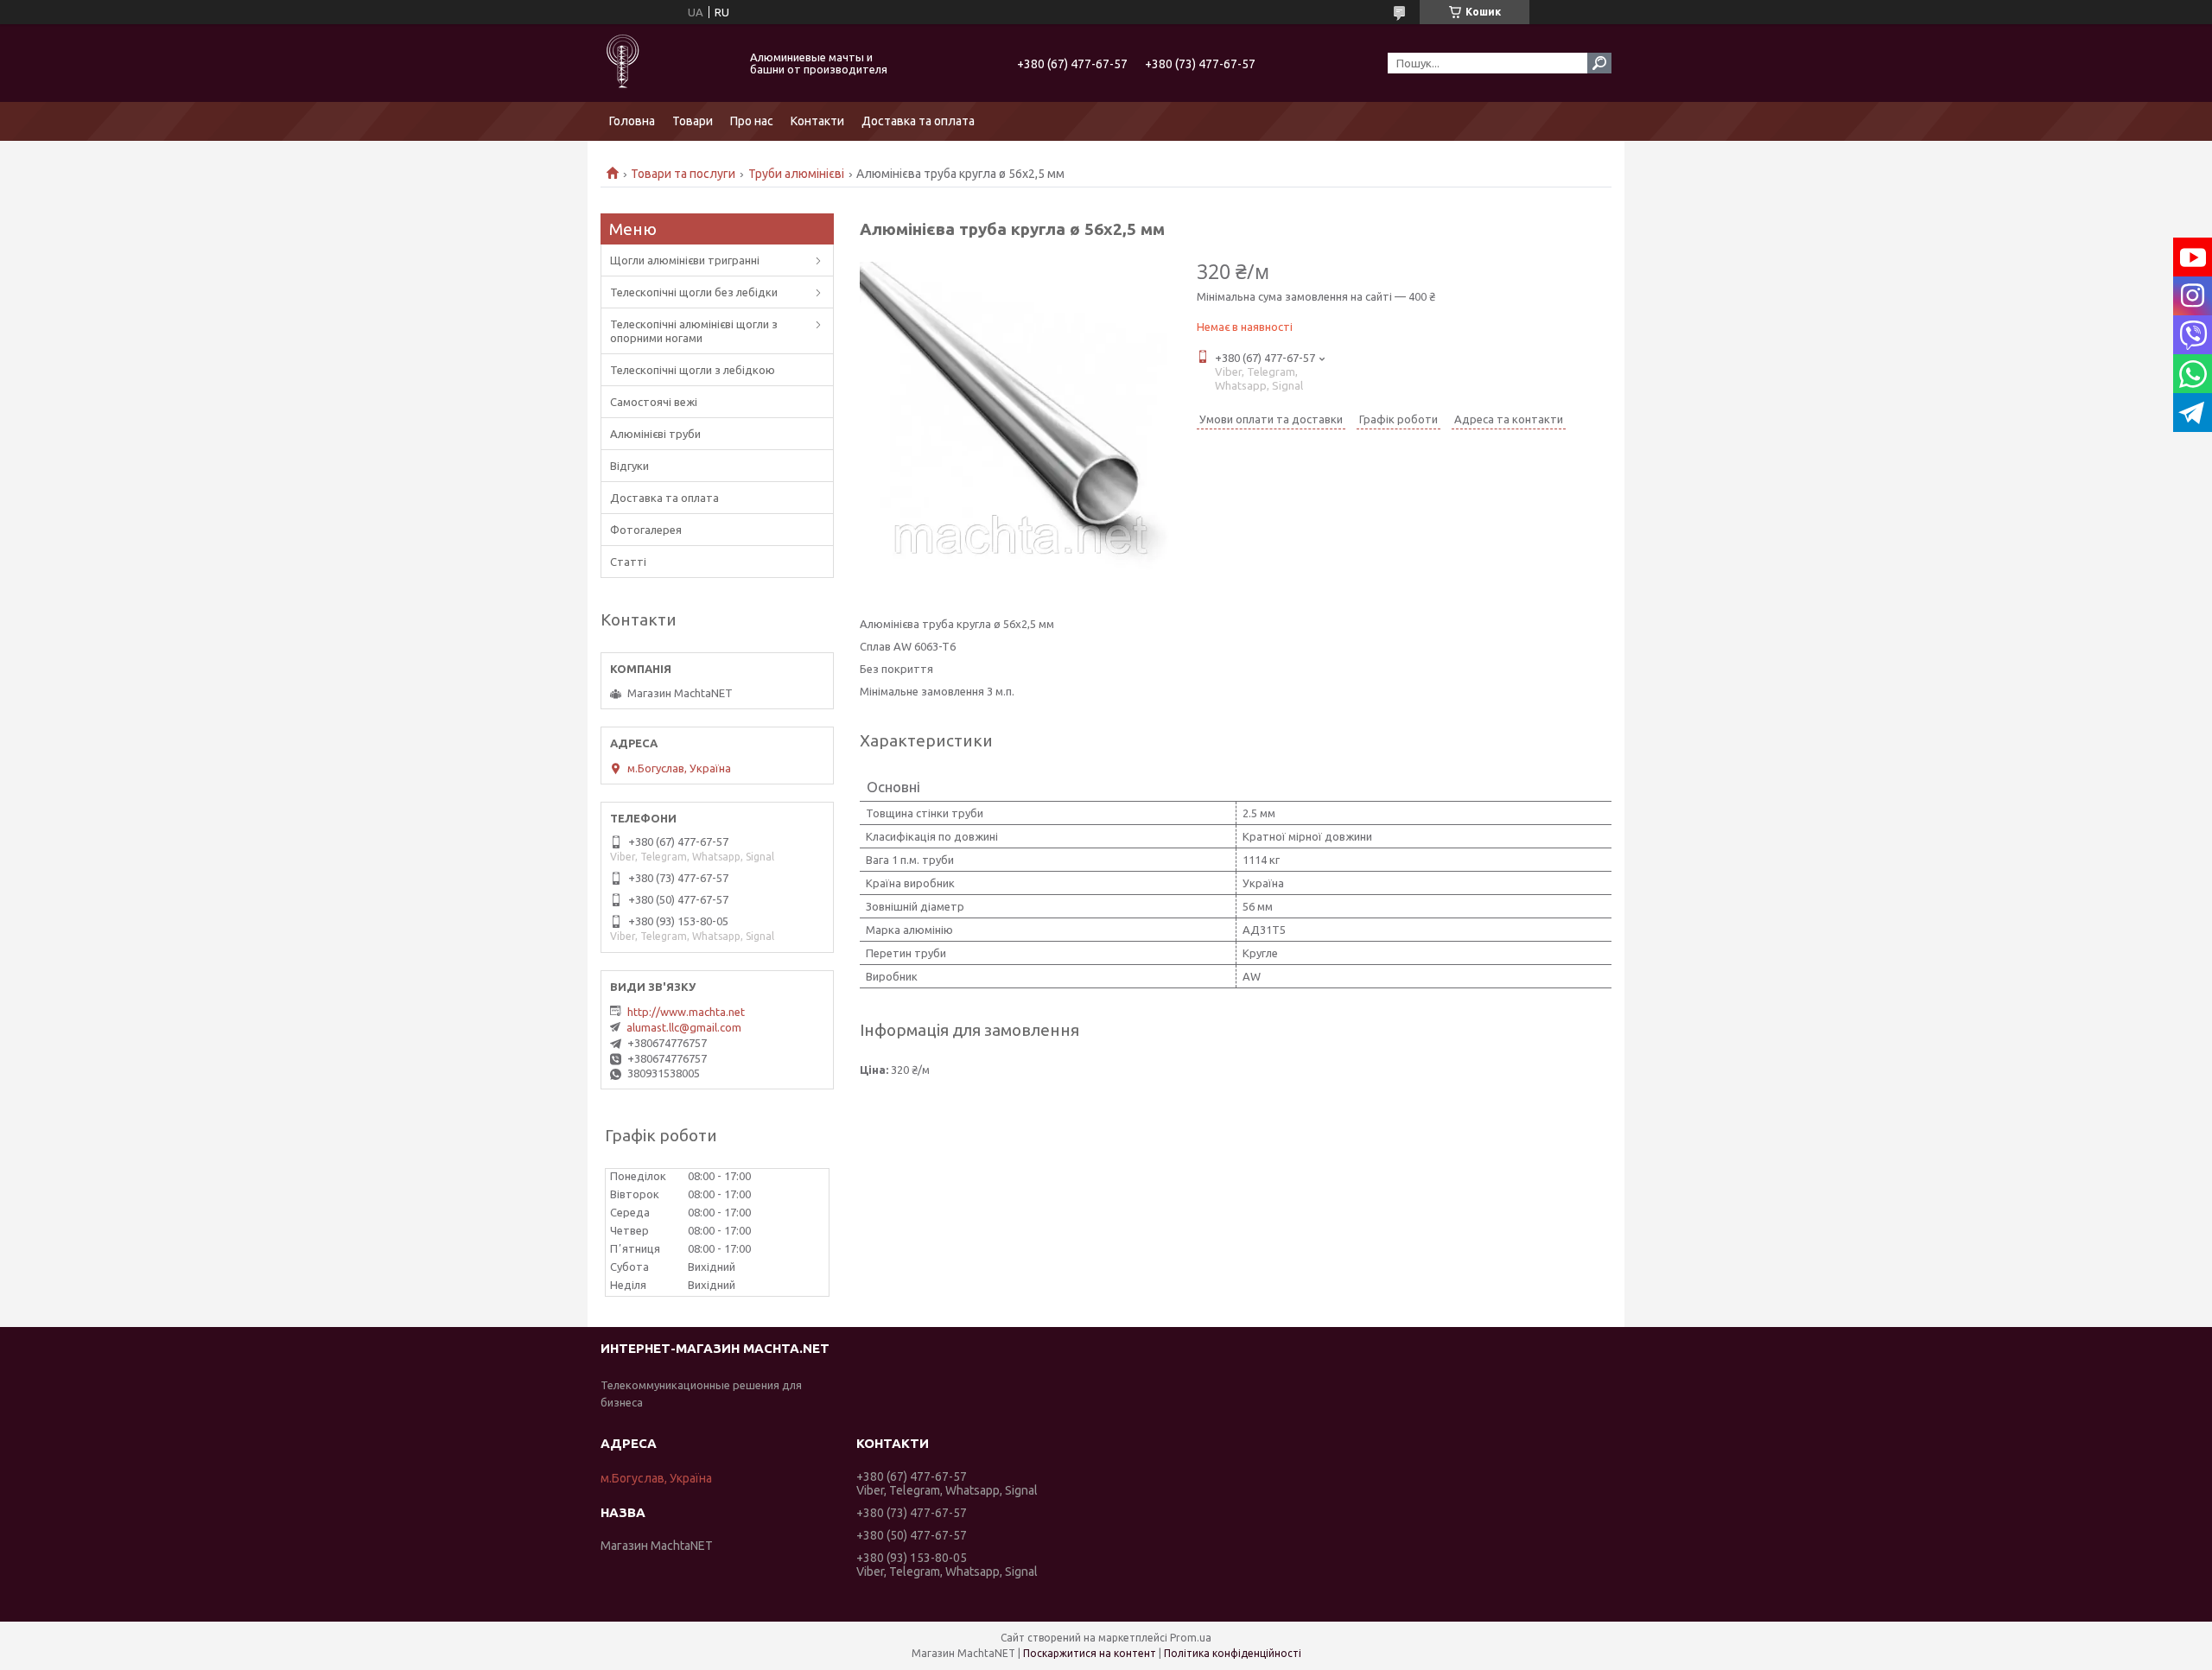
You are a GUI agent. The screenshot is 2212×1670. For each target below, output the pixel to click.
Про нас (752, 121)
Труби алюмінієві (796, 174)
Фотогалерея (646, 530)
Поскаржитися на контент (1090, 1653)
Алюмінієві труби (655, 434)
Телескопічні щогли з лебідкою (693, 370)
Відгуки (629, 466)
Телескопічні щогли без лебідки (694, 292)
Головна (632, 121)
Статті (628, 562)
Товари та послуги (683, 174)
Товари (693, 121)
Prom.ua (1191, 1638)
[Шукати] (1599, 63)
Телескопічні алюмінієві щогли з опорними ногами (694, 331)
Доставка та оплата (918, 121)
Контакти (817, 121)
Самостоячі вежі (654, 402)
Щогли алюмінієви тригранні (685, 260)
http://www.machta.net (686, 1012)
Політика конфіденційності (1233, 1653)
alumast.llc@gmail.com (684, 1027)
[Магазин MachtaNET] (665, 63)
